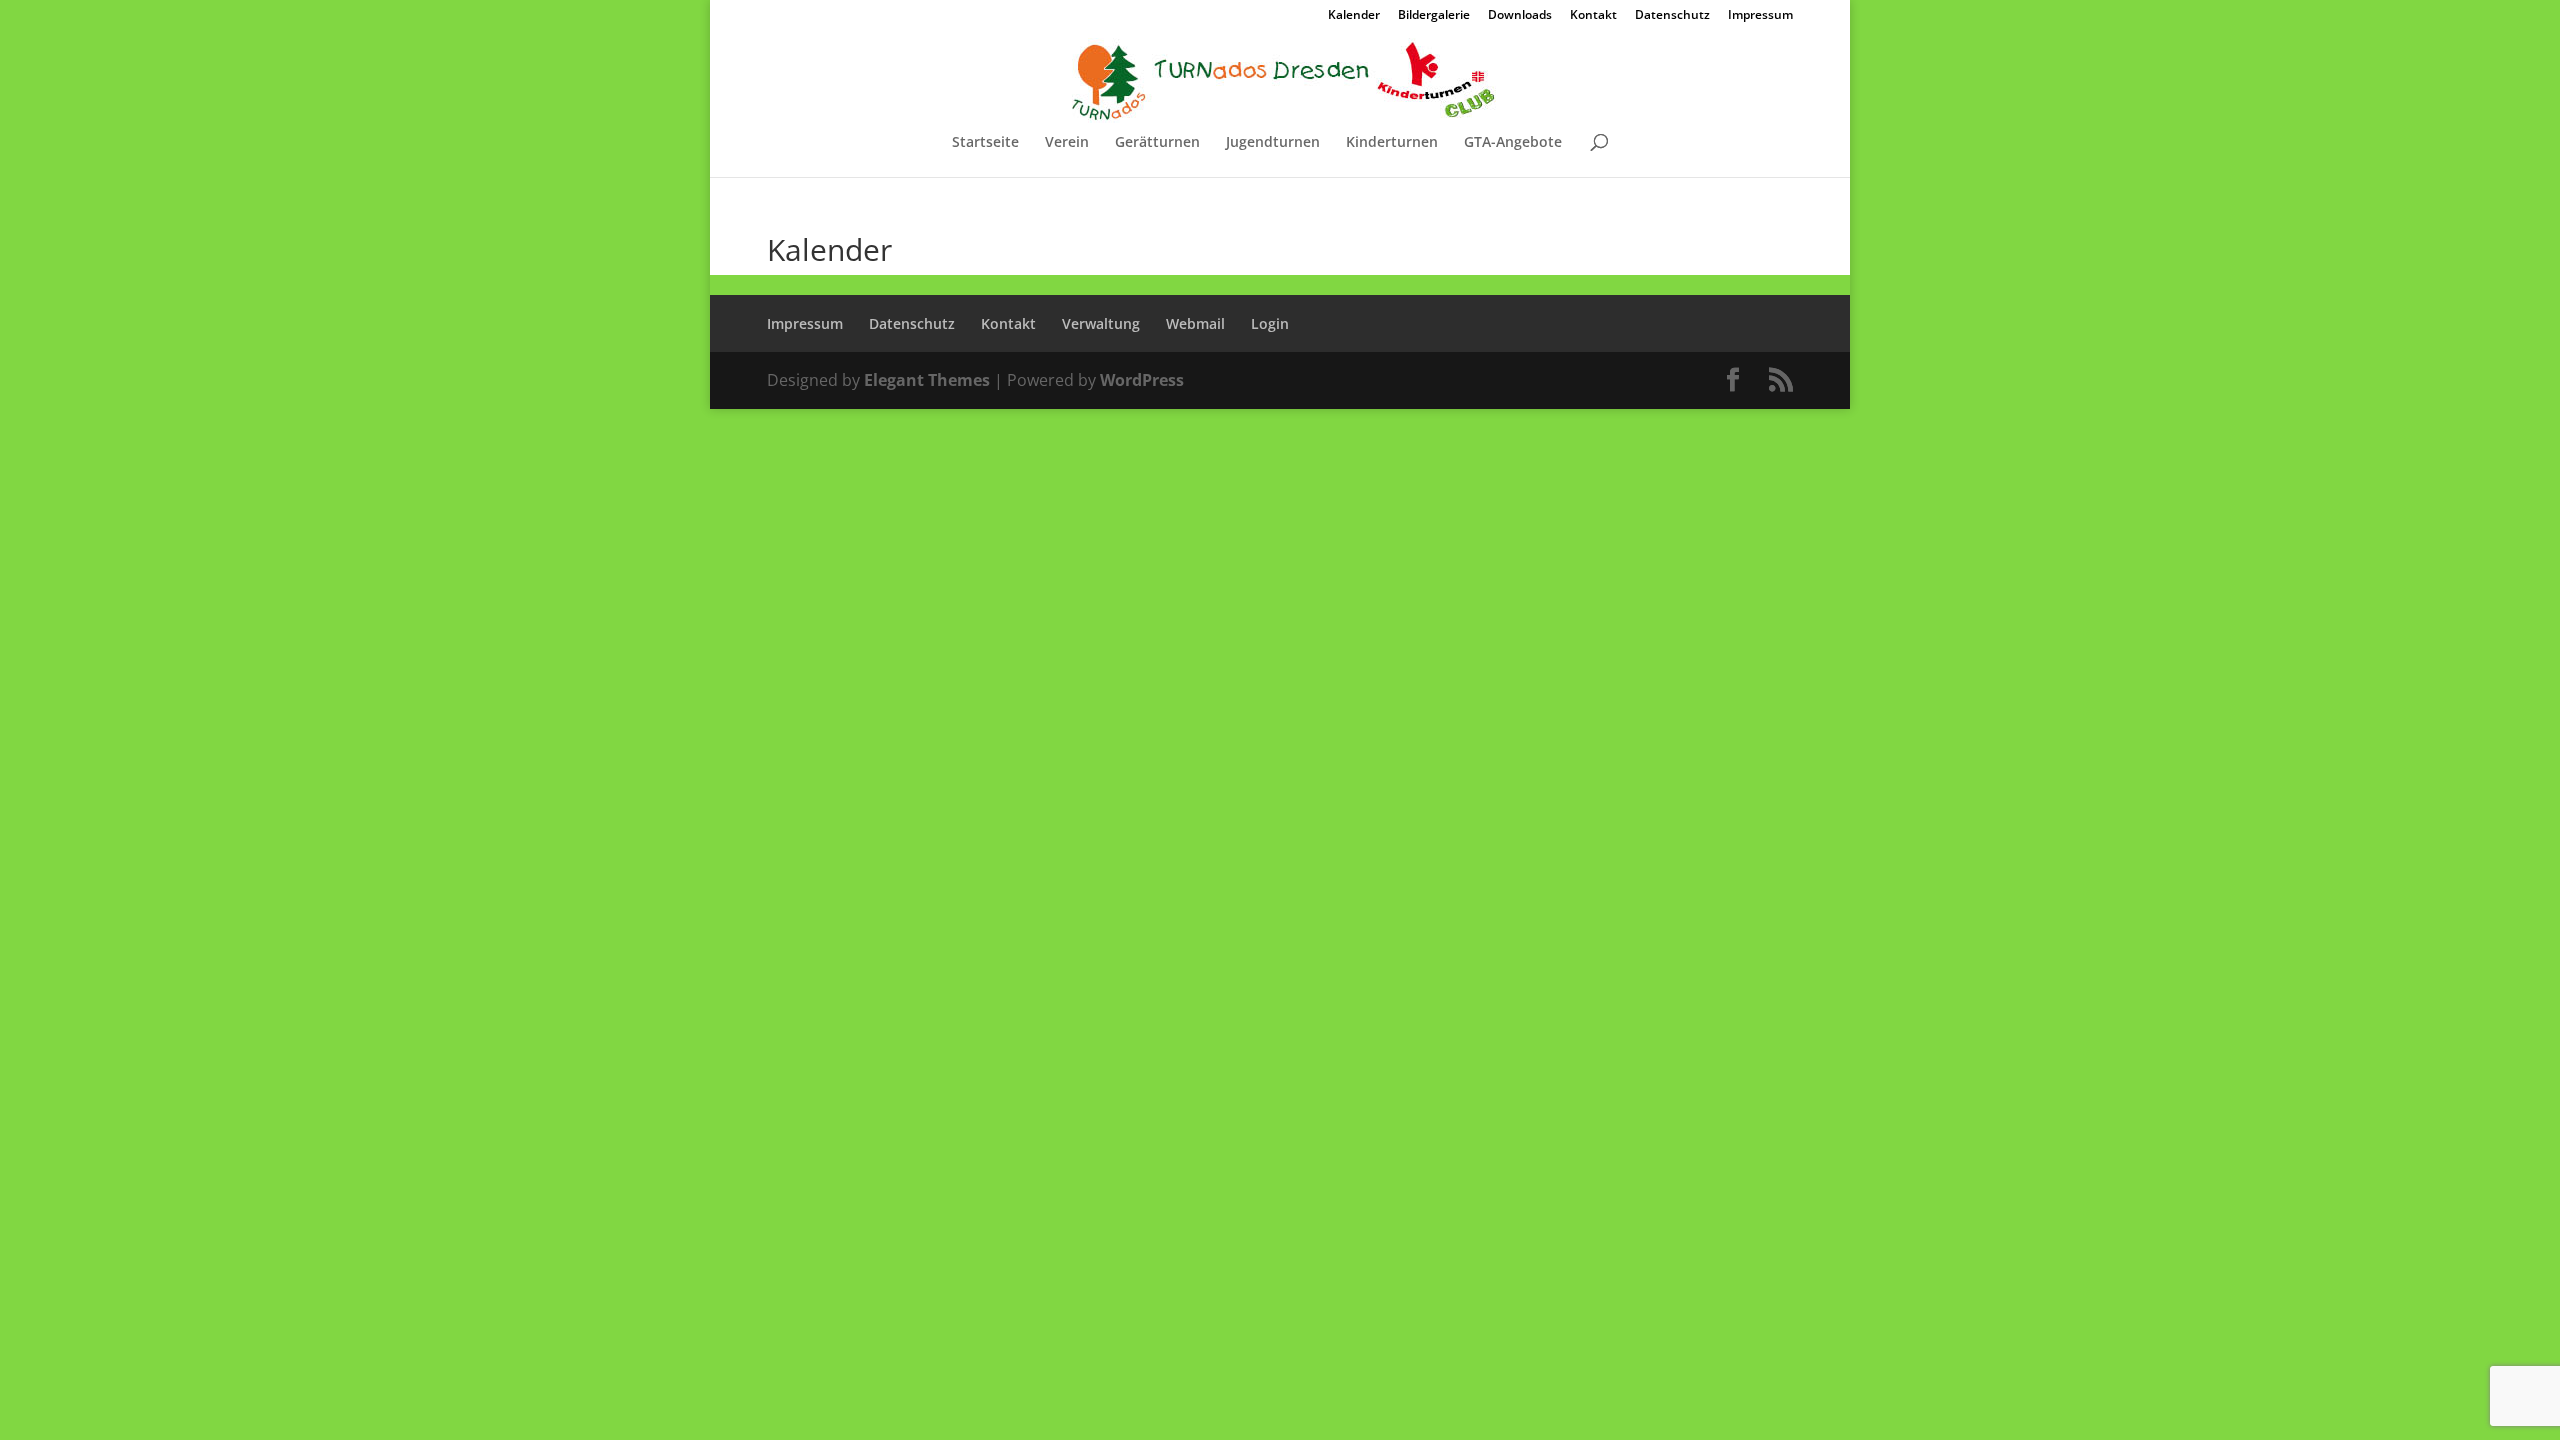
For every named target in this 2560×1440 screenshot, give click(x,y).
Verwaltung (1101, 323)
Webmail (1195, 323)
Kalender (1354, 16)
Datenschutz (1672, 16)
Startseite (985, 143)
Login (1270, 323)
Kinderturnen (1392, 143)
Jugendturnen (1273, 143)
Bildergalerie (1434, 16)
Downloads (1520, 16)
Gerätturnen (1157, 143)
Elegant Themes (927, 380)
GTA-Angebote (1513, 143)
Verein (1067, 143)
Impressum (1760, 16)
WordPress (1142, 380)
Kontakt (1593, 16)
